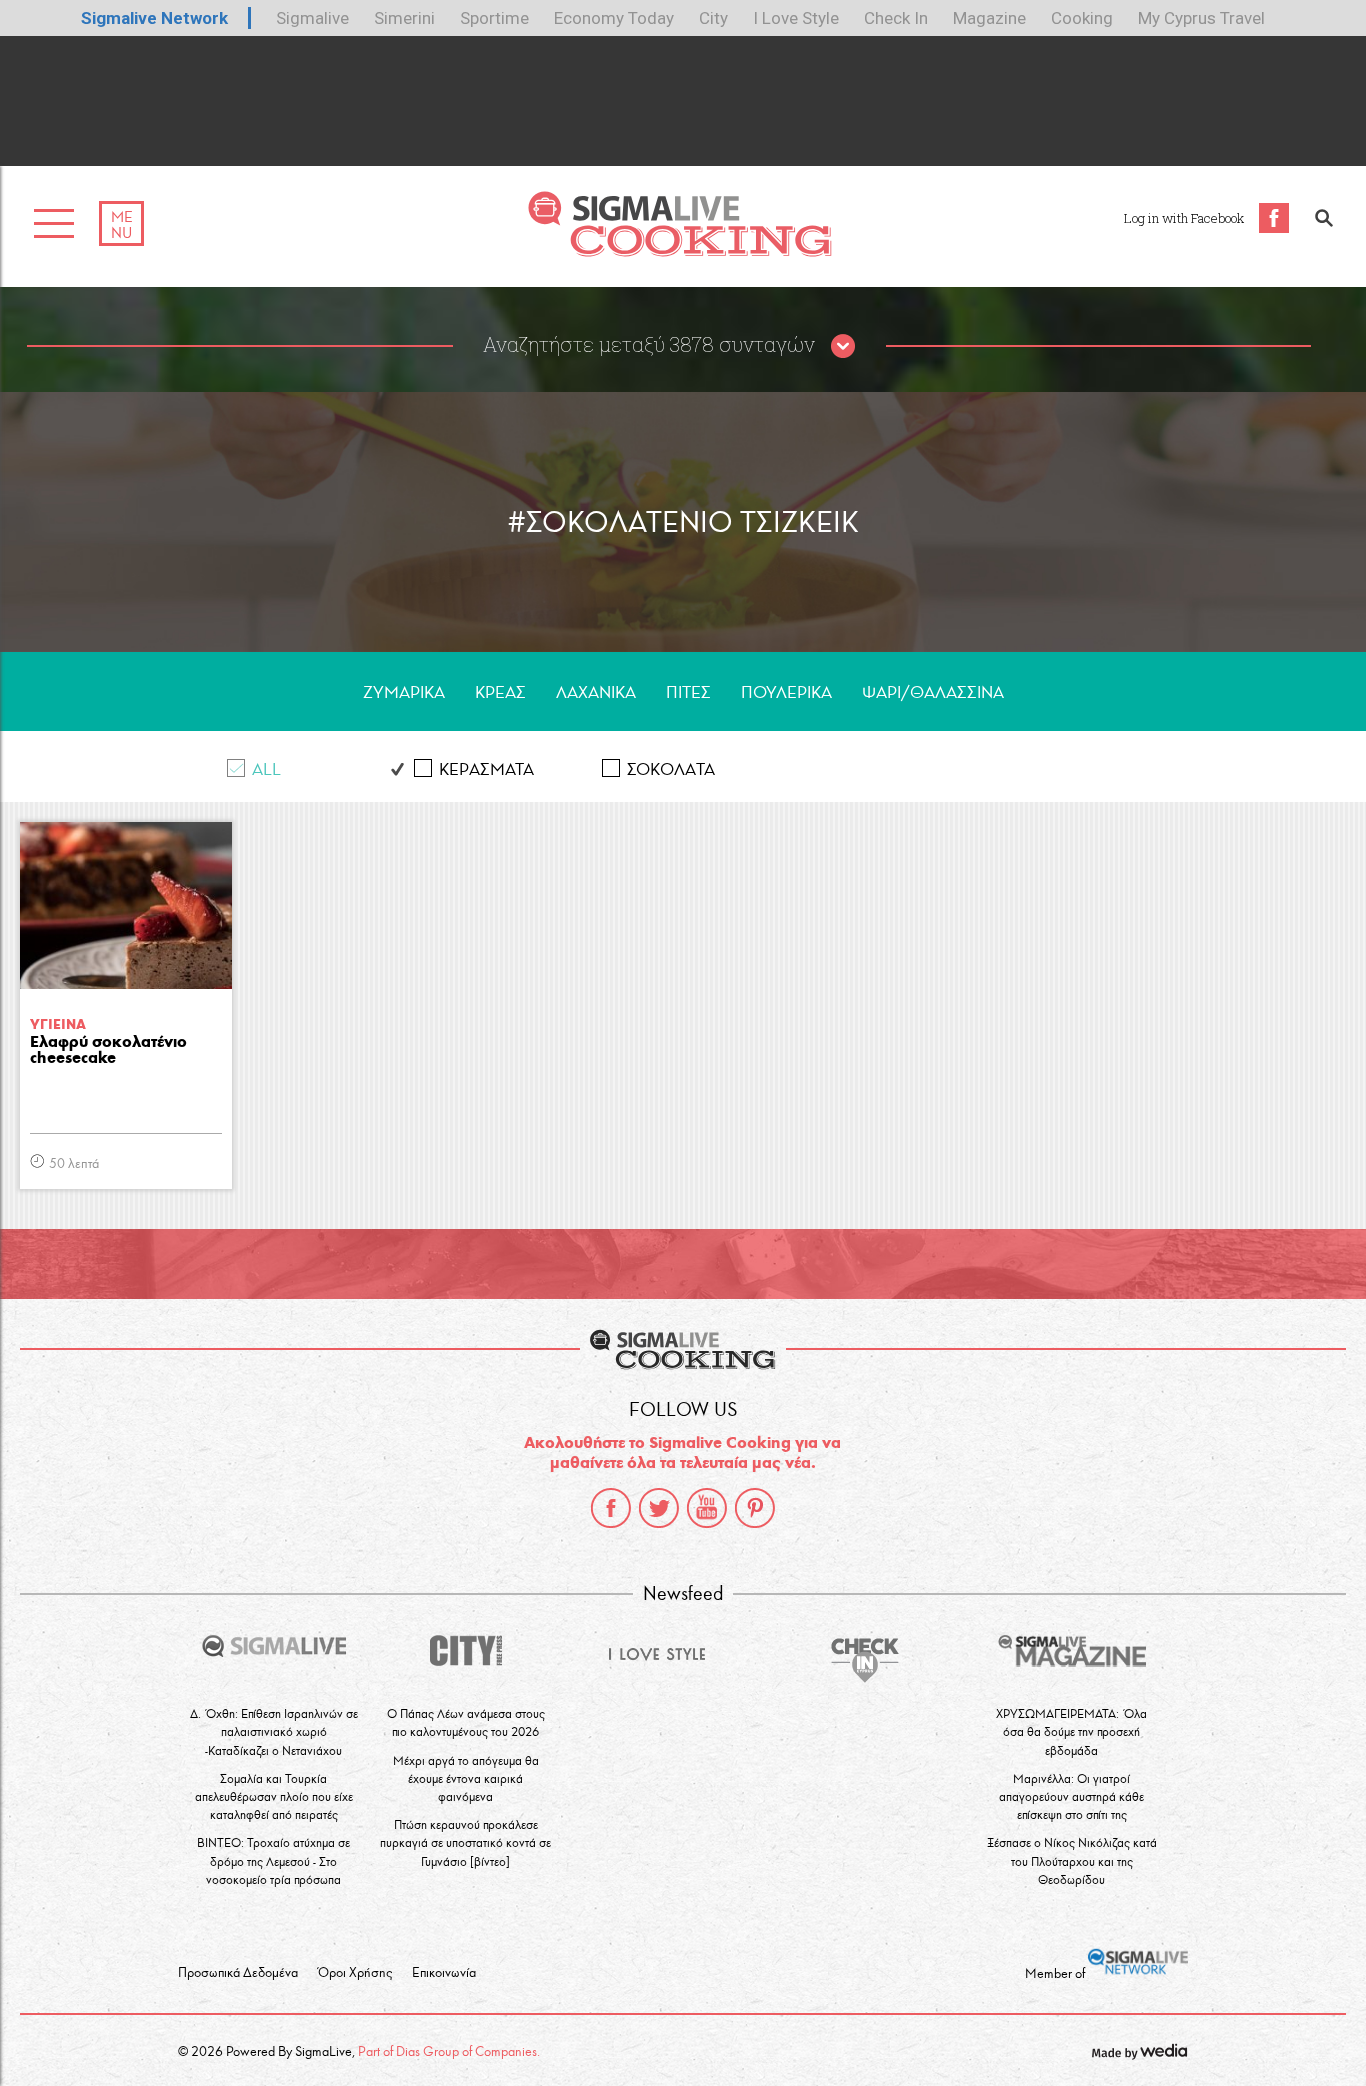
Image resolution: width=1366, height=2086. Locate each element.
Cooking (1082, 18)
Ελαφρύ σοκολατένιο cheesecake (108, 1050)
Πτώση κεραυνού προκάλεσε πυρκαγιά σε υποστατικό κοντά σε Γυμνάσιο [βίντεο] (465, 1842)
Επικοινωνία (444, 1973)
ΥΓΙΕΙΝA (58, 1024)
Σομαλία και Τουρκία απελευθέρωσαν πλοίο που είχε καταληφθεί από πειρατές (274, 1796)
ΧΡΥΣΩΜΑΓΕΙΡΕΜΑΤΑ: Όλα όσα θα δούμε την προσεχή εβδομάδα (1071, 1731)
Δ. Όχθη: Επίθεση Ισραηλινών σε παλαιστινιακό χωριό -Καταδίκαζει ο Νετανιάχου (274, 1731)
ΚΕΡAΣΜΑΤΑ (486, 769)
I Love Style (796, 18)
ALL (266, 769)
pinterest (755, 1508)
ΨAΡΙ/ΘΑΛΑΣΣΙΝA (933, 692)
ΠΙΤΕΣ (688, 692)
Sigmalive (312, 18)
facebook (611, 1508)
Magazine (989, 18)
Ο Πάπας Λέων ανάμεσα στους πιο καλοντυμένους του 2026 (466, 1722)
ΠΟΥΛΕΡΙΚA (786, 692)
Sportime (494, 18)
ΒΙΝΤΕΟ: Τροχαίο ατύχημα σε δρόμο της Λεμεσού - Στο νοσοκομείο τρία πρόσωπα (273, 1860)
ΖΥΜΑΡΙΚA (404, 692)
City (713, 18)
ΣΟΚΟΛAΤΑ (671, 769)
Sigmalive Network (154, 18)
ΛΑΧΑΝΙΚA (596, 692)
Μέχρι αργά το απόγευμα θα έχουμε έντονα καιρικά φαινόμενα (466, 1778)
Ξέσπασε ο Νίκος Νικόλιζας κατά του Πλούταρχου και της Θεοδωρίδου (1072, 1860)
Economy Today (614, 18)
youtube (707, 1508)
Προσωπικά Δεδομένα (238, 1973)
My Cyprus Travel (1201, 18)
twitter (659, 1508)
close (843, 347)
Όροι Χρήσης (355, 1973)
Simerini (404, 18)
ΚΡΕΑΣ (500, 692)
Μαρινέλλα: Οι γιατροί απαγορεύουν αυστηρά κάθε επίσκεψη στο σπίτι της (1071, 1796)
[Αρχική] (679, 251)
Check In (896, 18)
